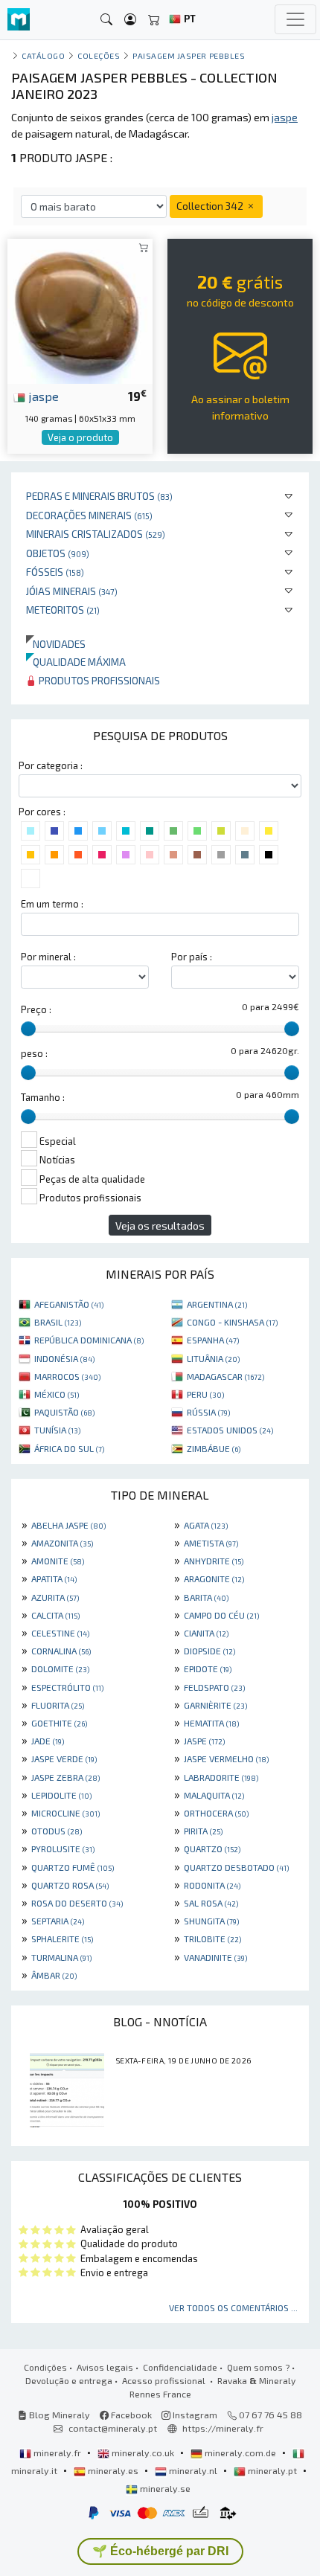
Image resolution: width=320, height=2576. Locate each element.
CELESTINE (60, 1633)
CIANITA (206, 1633)
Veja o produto (80, 437)
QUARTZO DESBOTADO (236, 1867)
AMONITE (58, 1561)
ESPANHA (213, 1340)
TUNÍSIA (57, 1430)
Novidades (56, 644)
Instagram (194, 2415)
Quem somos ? (258, 2367)
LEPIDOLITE (61, 1795)
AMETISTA (211, 1543)
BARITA (206, 1597)
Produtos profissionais (98, 680)
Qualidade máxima (76, 662)
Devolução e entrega (69, 2380)
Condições (45, 2367)
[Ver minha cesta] (154, 20)
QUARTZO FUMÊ (73, 1867)
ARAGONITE (214, 1578)
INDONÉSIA (64, 1358)
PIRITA (203, 1831)
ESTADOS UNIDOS (230, 1430)
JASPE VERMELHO (226, 1758)
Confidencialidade (180, 2367)
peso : (34, 1053)
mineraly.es (113, 2470)
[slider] (28, 1029)
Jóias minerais (72, 591)
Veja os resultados (160, 1226)
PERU (205, 1394)
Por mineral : (48, 957)
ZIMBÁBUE (214, 1448)
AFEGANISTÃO (69, 1304)
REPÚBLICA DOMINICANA (89, 1340)
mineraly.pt (272, 2470)
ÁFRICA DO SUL (69, 1448)
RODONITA (212, 1885)
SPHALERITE (62, 1939)
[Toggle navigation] (295, 19)
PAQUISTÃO (64, 1412)
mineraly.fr (57, 2453)
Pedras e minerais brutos (99, 496)
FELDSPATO (214, 1687)
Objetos (58, 553)
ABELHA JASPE (68, 1525)
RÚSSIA (208, 1412)
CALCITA (55, 1615)
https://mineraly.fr (223, 2428)
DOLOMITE (60, 1668)
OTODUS (57, 1831)
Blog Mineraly (58, 2415)
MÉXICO (57, 1394)
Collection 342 (211, 206)
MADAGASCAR (225, 1376)
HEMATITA (211, 1723)
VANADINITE (215, 1957)
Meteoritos (63, 610)
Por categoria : (51, 765)
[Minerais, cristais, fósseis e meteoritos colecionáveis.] (19, 20)
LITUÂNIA (213, 1358)
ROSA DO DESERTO (77, 1903)
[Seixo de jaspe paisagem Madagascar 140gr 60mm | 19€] (80, 309)
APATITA (54, 1578)
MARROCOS (67, 1376)
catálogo (43, 55)
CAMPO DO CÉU (221, 1615)
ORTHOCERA (216, 1813)
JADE (48, 1741)
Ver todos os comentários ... (233, 2307)
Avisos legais (105, 2367)
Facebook (130, 2415)
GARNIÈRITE (215, 1705)
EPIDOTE (208, 1668)
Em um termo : (52, 904)
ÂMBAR (54, 1975)
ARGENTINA (217, 1304)
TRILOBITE (212, 1939)
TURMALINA (61, 1957)
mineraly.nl (193, 2470)
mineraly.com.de (240, 2453)
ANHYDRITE (214, 1561)
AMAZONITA (62, 1543)
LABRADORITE (221, 1777)
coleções (99, 55)
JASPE (204, 1741)
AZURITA (55, 1597)
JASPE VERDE (64, 1758)
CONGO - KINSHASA (232, 1322)
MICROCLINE (65, 1813)
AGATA (206, 1525)
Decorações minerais (89, 515)
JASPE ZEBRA (65, 1777)
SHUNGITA (211, 1921)
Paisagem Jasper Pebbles (189, 55)
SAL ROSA (211, 1903)
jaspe (42, 396)
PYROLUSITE (63, 1849)
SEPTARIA (58, 1921)
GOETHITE (59, 1723)
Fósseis (55, 572)
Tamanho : (43, 1097)
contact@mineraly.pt (113, 2428)
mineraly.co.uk (143, 2453)
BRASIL (58, 1322)
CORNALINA (61, 1651)
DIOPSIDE (209, 1651)
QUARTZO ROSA (70, 1885)
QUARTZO (212, 1849)
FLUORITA (58, 1705)
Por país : (192, 957)
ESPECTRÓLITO (67, 1687)
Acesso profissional (165, 2380)
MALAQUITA (214, 1795)
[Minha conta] (130, 20)
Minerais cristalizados (96, 534)
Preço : (36, 1009)
